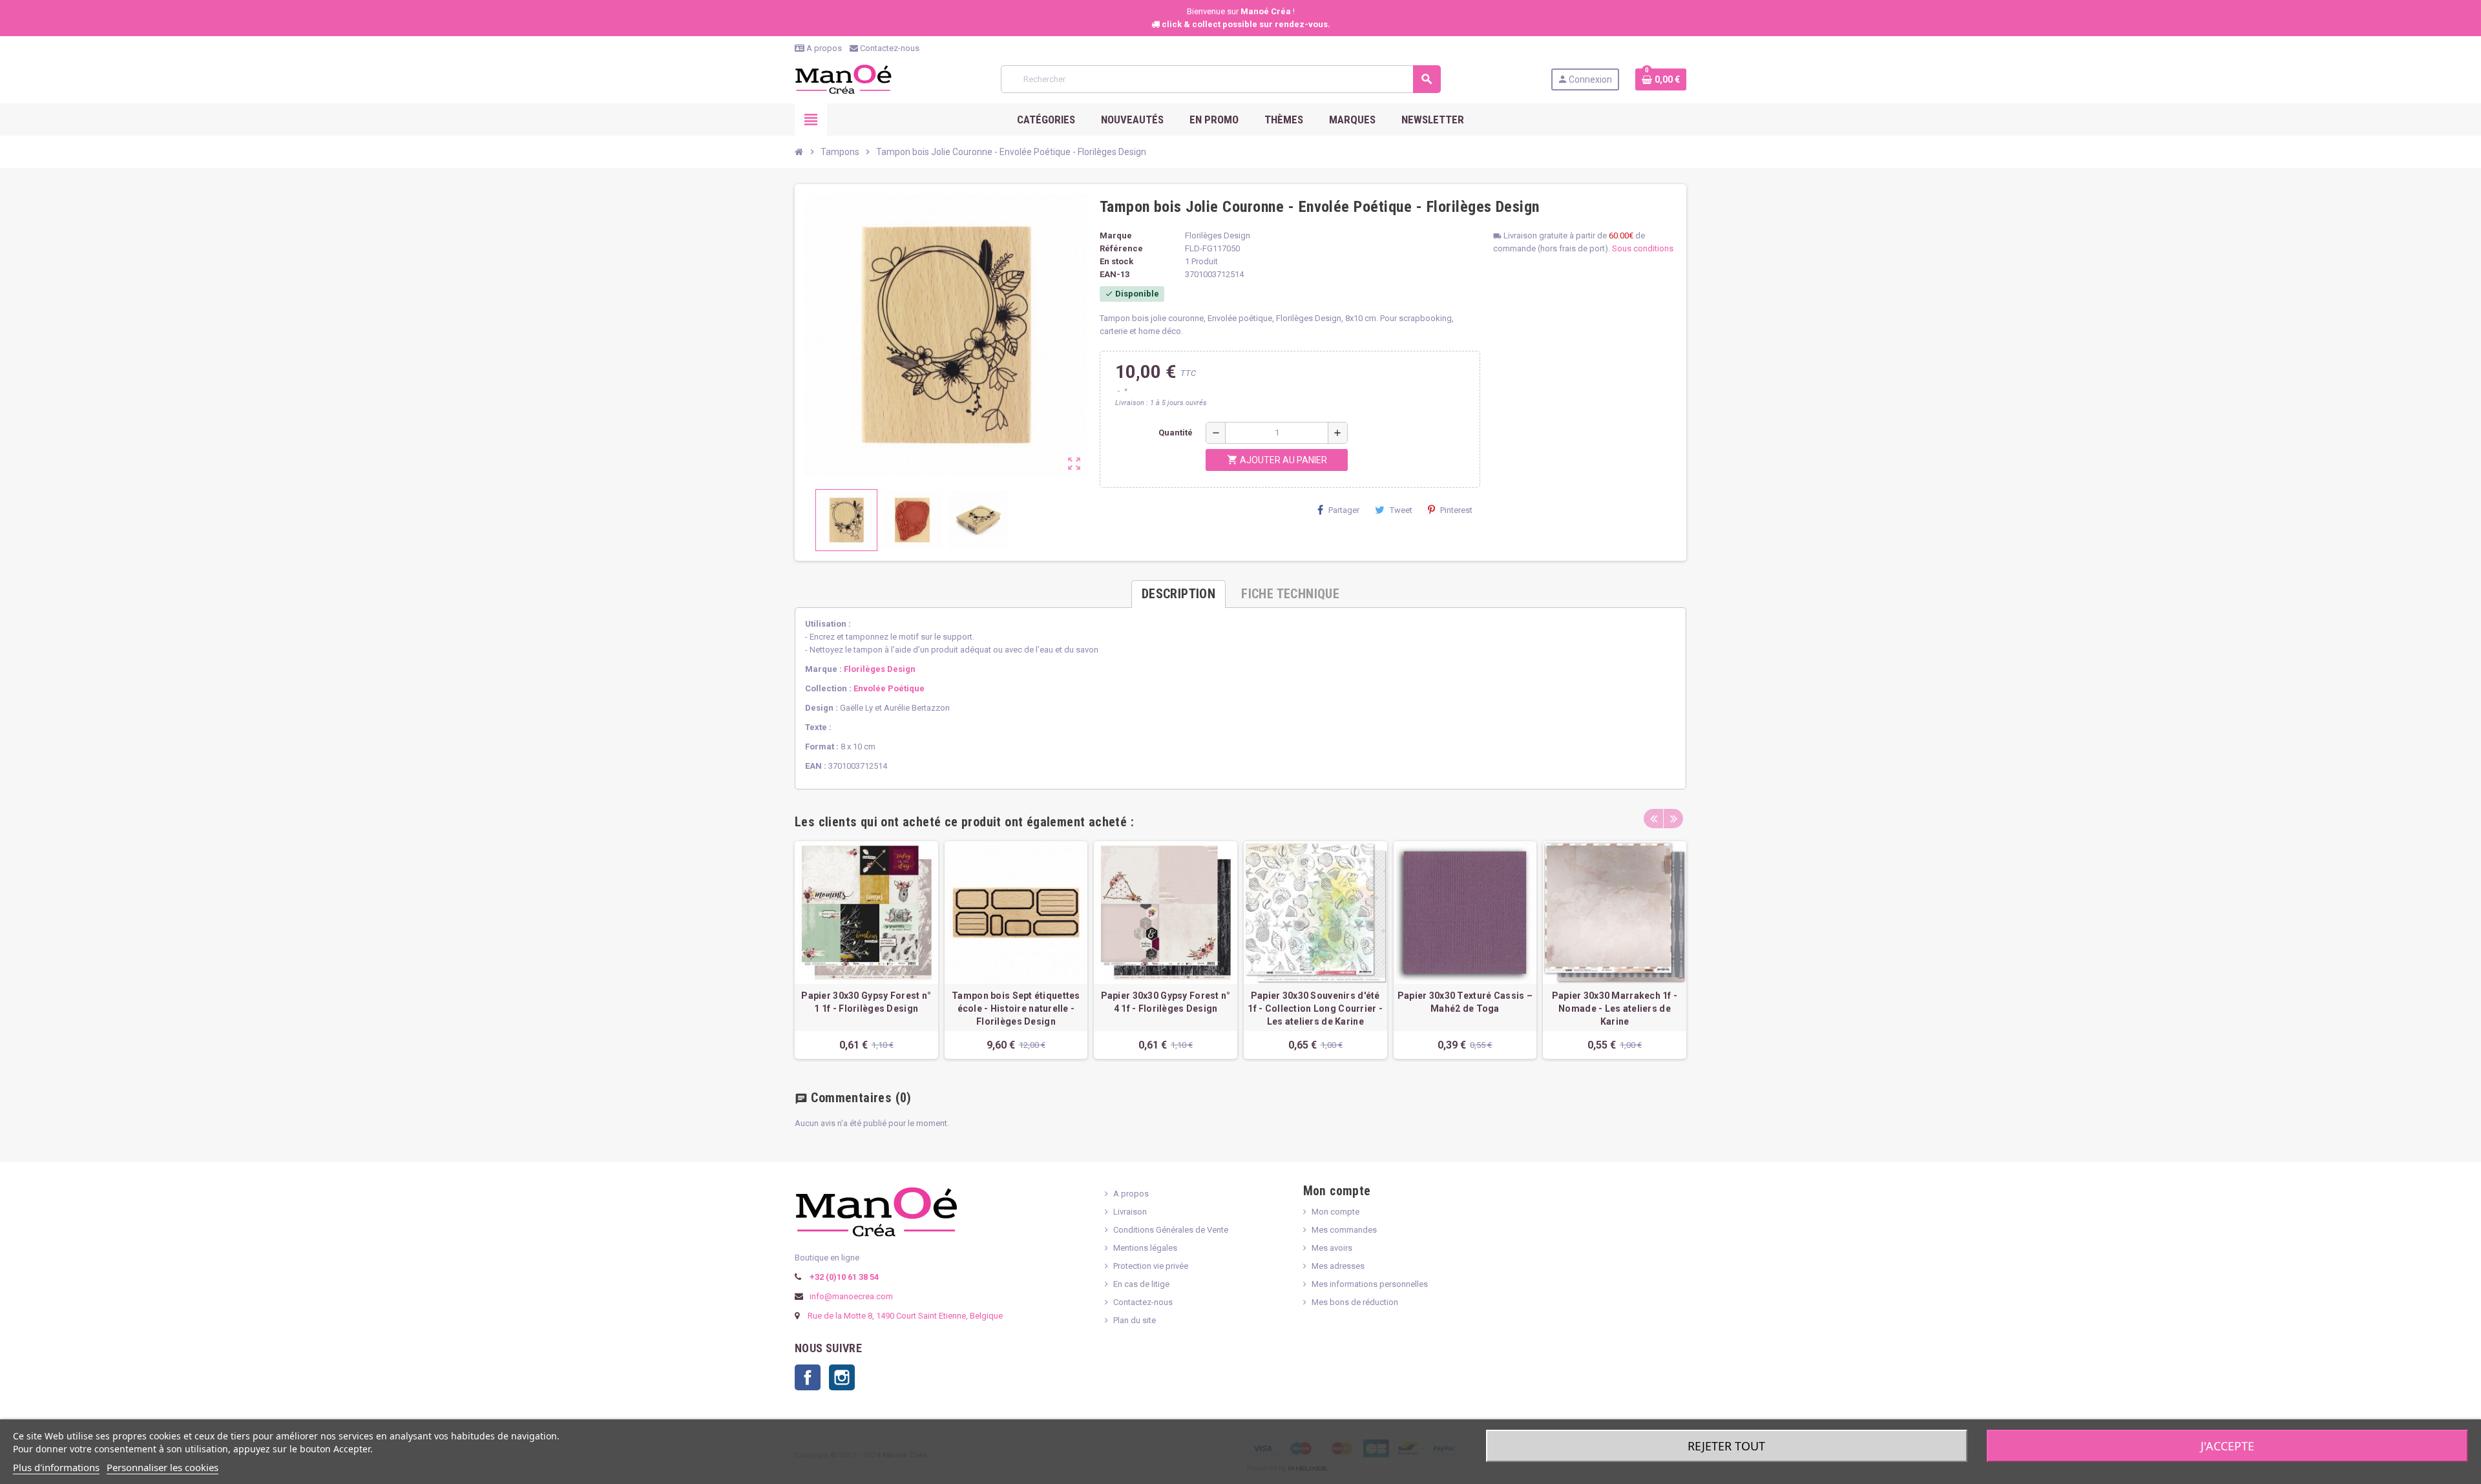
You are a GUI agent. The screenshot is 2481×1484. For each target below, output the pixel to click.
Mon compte (1335, 1212)
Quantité (1176, 433)
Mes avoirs (1332, 1248)
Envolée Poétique (889, 688)
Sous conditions (1643, 248)
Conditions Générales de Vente (1171, 1230)
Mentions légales (1145, 1248)
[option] (866, 950)
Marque (1116, 235)
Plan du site (1135, 1320)
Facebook (808, 1377)
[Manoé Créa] (843, 78)
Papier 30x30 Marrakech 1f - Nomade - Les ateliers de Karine (1615, 1008)
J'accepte (2227, 1446)
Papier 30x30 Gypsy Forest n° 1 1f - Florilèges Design (866, 1002)
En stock (1116, 261)
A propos (823, 48)
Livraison (1130, 1212)
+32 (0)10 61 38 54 (843, 1277)
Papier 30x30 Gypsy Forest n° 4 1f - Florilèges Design (1166, 1002)
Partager (1344, 510)
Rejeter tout (1726, 1446)
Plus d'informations (56, 1467)
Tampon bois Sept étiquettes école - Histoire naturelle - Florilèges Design (1016, 1008)
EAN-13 (1115, 274)
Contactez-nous (889, 48)
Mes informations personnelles (1370, 1284)
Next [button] (1673, 819)
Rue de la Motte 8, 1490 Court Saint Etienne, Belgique (905, 1316)
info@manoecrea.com (850, 1296)
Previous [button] (1653, 819)
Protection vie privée (1151, 1266)
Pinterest (1456, 510)
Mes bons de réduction (1355, 1302)
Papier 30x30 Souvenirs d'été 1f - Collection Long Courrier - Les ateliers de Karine (1315, 1008)
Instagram (842, 1377)
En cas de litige (1141, 1284)
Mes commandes (1344, 1230)
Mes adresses (1338, 1266)
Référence (1121, 248)
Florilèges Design (880, 669)
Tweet (1401, 510)
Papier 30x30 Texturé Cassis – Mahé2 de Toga (1465, 1002)
